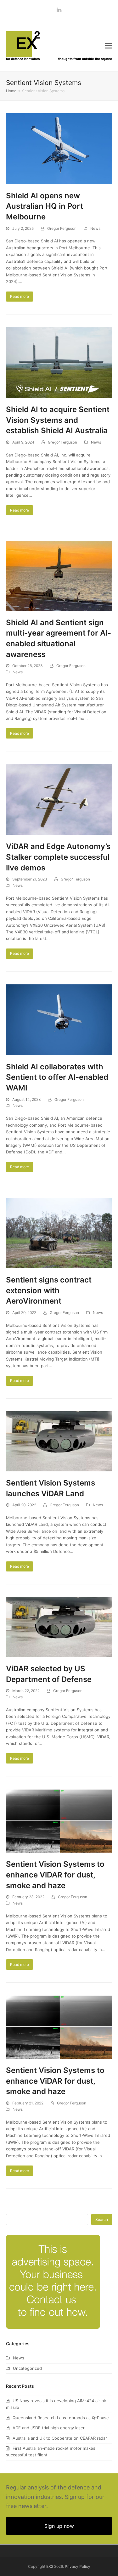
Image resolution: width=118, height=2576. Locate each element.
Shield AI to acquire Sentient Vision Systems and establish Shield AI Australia (58, 420)
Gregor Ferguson (62, 228)
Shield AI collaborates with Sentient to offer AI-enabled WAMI (57, 1077)
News (95, 228)
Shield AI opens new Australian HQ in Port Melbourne (45, 206)
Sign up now (59, 2526)
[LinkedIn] (59, 10)
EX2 (50, 2566)
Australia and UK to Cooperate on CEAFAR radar (60, 2438)
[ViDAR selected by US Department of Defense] (59, 1627)
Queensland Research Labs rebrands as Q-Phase (61, 2418)
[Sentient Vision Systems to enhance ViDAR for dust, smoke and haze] (59, 1820)
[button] (109, 46)
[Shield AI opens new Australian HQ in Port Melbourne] (59, 148)
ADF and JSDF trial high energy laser (49, 2428)
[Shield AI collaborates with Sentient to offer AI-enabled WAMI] (59, 1019)
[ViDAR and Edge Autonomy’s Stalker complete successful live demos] (59, 799)
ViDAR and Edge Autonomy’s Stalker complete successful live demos (58, 857)
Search (102, 2219)
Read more (20, 296)
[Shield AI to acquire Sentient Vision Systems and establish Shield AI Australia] (59, 362)
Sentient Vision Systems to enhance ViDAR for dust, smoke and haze (55, 1875)
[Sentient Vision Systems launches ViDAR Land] (59, 1441)
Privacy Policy (78, 2566)
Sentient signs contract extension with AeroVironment (49, 1290)
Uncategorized (27, 2368)
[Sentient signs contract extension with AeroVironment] (59, 1232)
